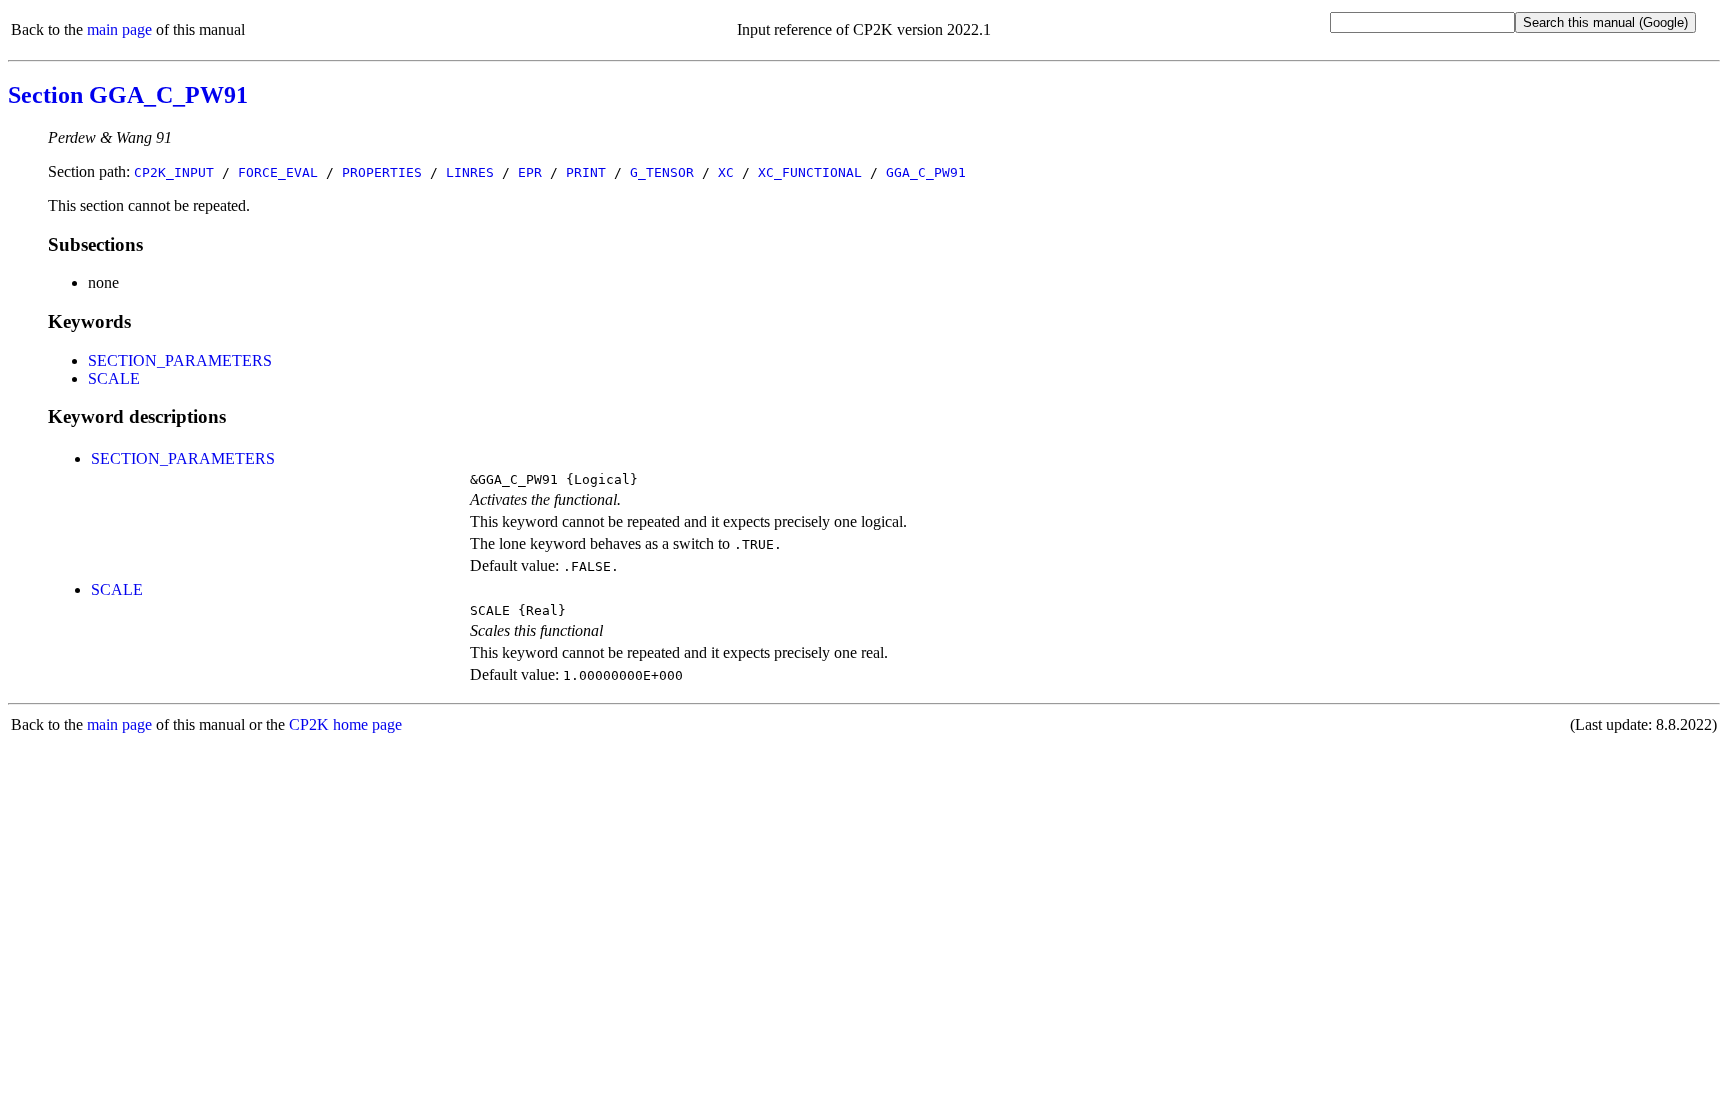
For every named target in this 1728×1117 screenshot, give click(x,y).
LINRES (470, 172)
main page (119, 29)
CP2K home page (345, 724)
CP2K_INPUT (174, 172)
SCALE (114, 378)
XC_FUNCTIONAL (810, 172)
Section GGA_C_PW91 (128, 95)
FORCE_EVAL (278, 172)
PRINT (586, 172)
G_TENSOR (662, 172)
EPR (530, 172)
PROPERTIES (382, 172)
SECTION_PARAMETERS (180, 360)
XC (726, 172)
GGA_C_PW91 (926, 172)
